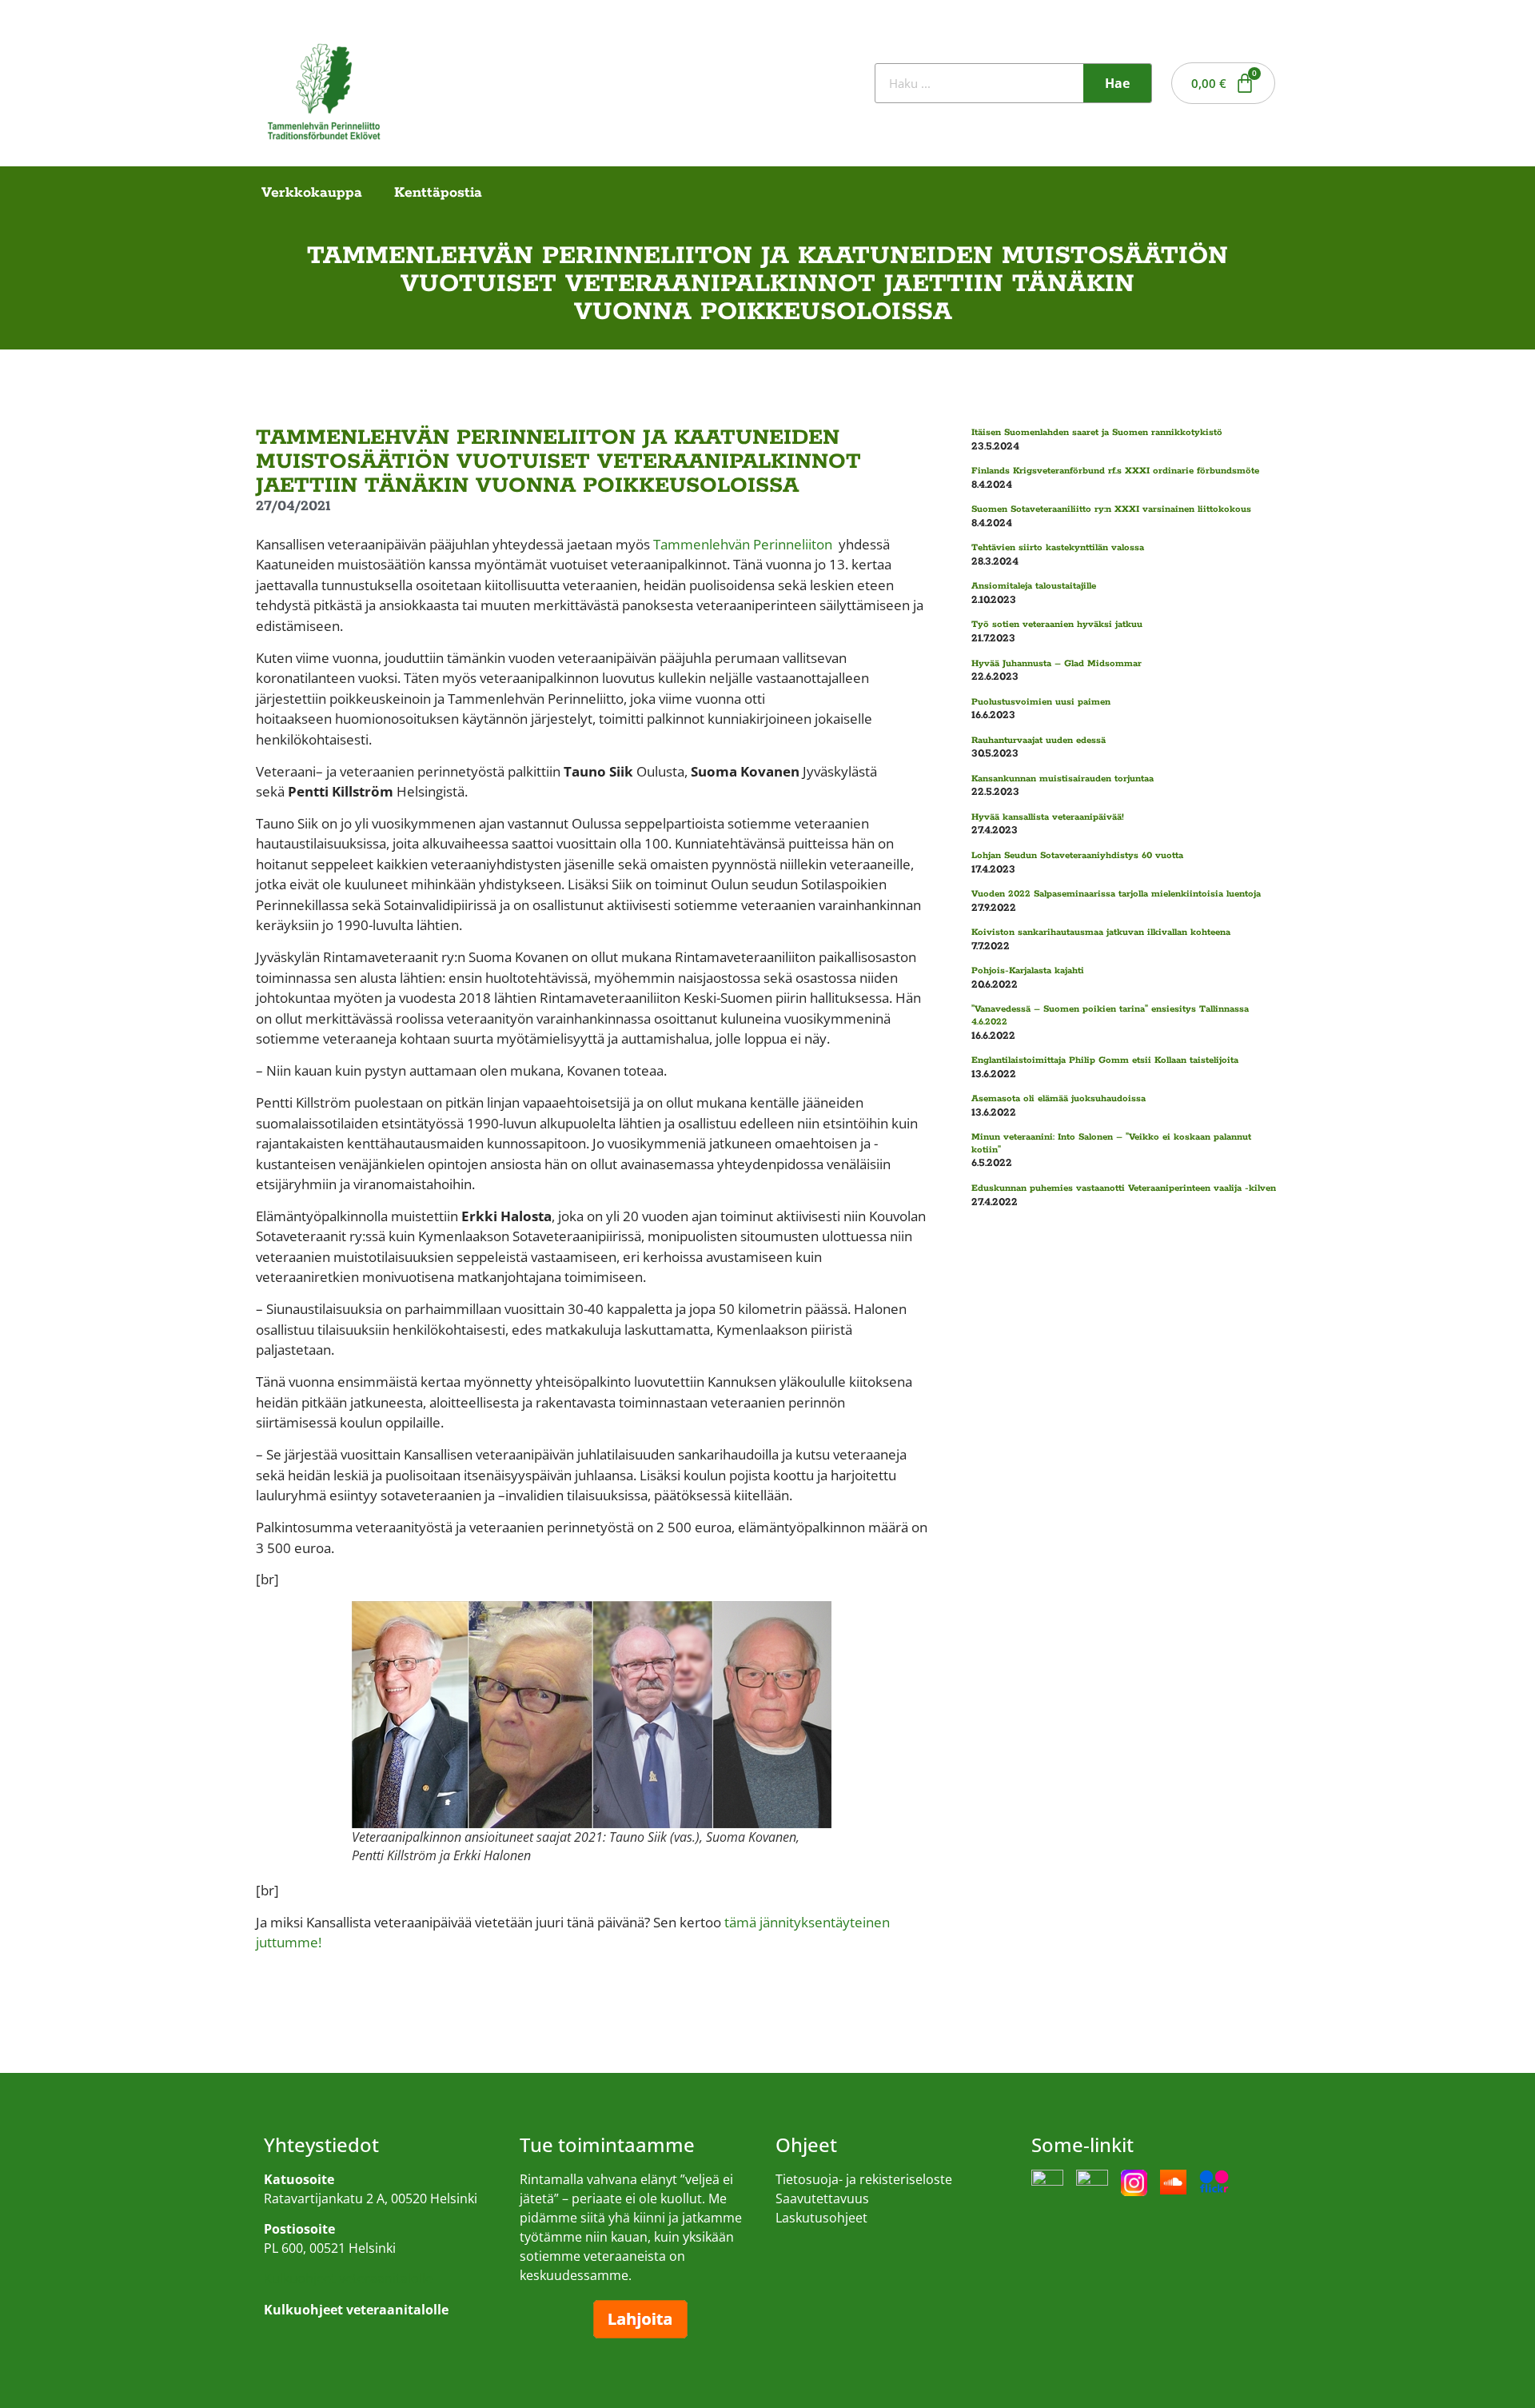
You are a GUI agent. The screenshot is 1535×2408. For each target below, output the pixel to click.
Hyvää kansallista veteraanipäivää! (1048, 817)
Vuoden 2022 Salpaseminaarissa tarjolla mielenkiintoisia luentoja (1116, 894)
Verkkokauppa (312, 193)
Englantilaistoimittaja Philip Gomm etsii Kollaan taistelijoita (1105, 1060)
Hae (1117, 83)
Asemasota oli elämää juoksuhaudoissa (1059, 1098)
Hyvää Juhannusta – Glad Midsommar (1057, 663)
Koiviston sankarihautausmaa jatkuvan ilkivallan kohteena (1101, 932)
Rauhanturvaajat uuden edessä (1039, 740)
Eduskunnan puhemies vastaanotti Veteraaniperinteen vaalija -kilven (1124, 1188)
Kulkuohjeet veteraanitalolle (348, 2278)
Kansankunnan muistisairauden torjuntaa (1063, 779)
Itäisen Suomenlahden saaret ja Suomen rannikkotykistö (1097, 432)
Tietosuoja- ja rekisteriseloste (864, 2179)
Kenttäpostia (438, 193)
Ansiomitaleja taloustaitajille (1034, 586)
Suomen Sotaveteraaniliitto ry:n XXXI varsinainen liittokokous (1111, 509)
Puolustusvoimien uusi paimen (1041, 702)
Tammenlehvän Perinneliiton (743, 544)
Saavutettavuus (822, 2198)
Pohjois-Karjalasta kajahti (1028, 970)
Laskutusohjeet (821, 2218)
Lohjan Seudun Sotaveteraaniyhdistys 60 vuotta (1077, 855)
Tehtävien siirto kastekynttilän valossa (1058, 547)
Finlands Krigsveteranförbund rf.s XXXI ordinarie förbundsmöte (1115, 471)
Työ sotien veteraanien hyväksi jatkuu (1057, 624)
